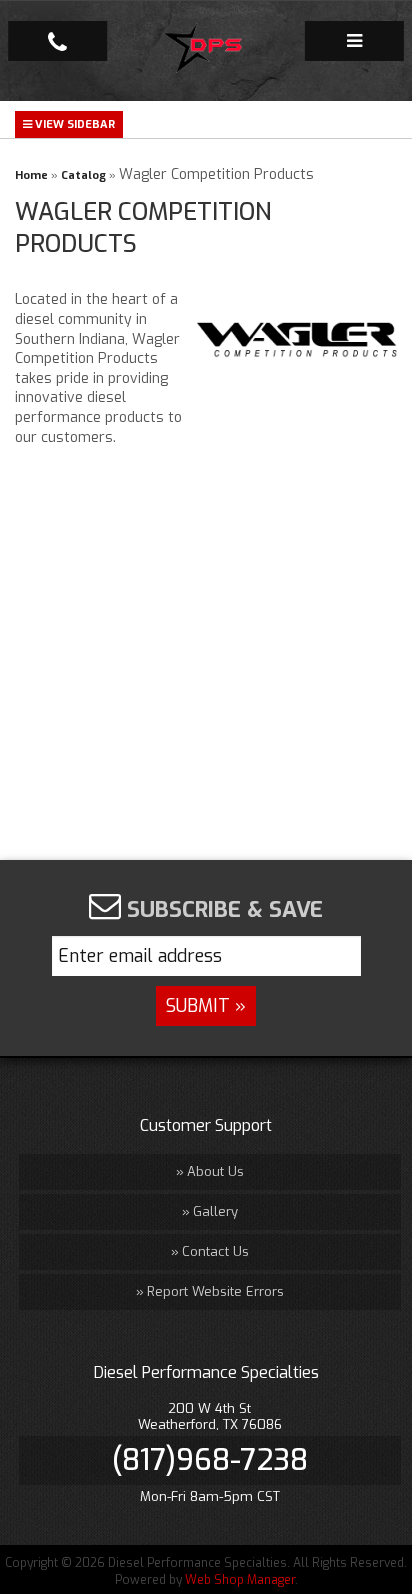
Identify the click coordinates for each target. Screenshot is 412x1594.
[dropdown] (354, 41)
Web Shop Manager (240, 1580)
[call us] (57, 41)
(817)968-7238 (210, 1460)
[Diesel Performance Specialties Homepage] (206, 51)
